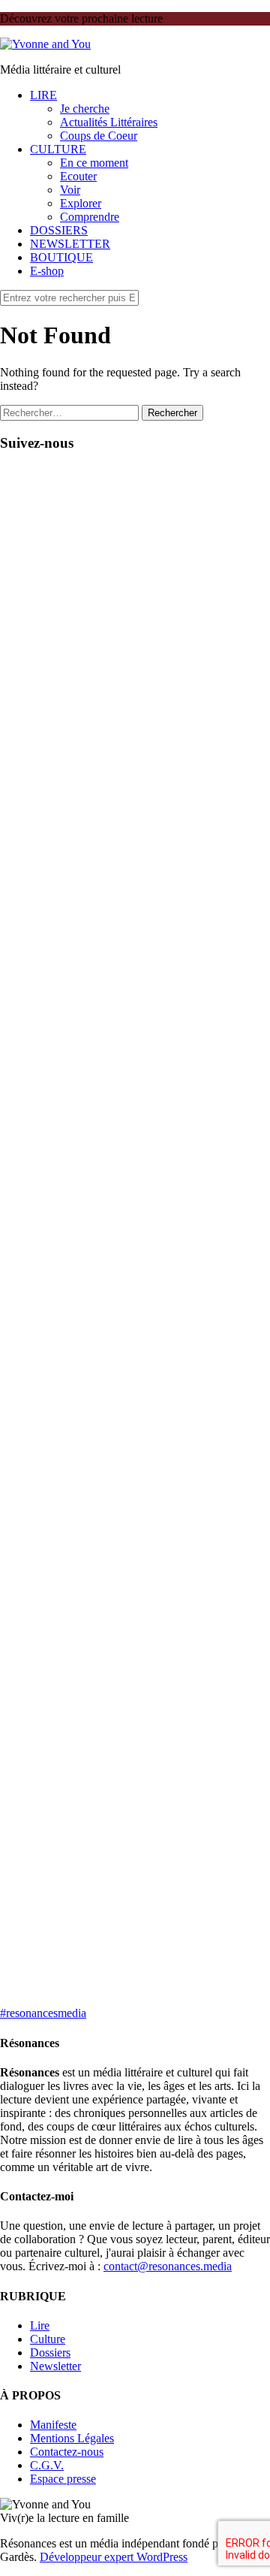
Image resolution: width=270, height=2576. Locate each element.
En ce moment (94, 163)
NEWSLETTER (70, 244)
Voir (70, 190)
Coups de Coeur (99, 136)
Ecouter (78, 176)
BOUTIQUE (61, 257)
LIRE (43, 95)
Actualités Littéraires (109, 122)
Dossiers (50, 2353)
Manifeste (53, 2425)
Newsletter (55, 2366)
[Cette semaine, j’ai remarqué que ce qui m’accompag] (135, 922)
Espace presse (63, 2479)
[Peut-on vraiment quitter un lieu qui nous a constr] (135, 643)
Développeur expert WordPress (114, 2557)
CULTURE (58, 149)
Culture (48, 2339)
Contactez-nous (67, 2452)
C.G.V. (47, 2465)
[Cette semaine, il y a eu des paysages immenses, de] (135, 1596)
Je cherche (85, 109)
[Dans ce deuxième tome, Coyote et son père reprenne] (135, 1847)
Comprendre (90, 217)
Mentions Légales (72, 2438)
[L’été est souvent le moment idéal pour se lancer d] (135, 1099)
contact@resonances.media (168, 2266)
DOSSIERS (59, 230)
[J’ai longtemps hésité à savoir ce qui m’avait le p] (135, 1330)
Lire (40, 2325)
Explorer (81, 203)
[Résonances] (45, 44)
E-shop (47, 271)
